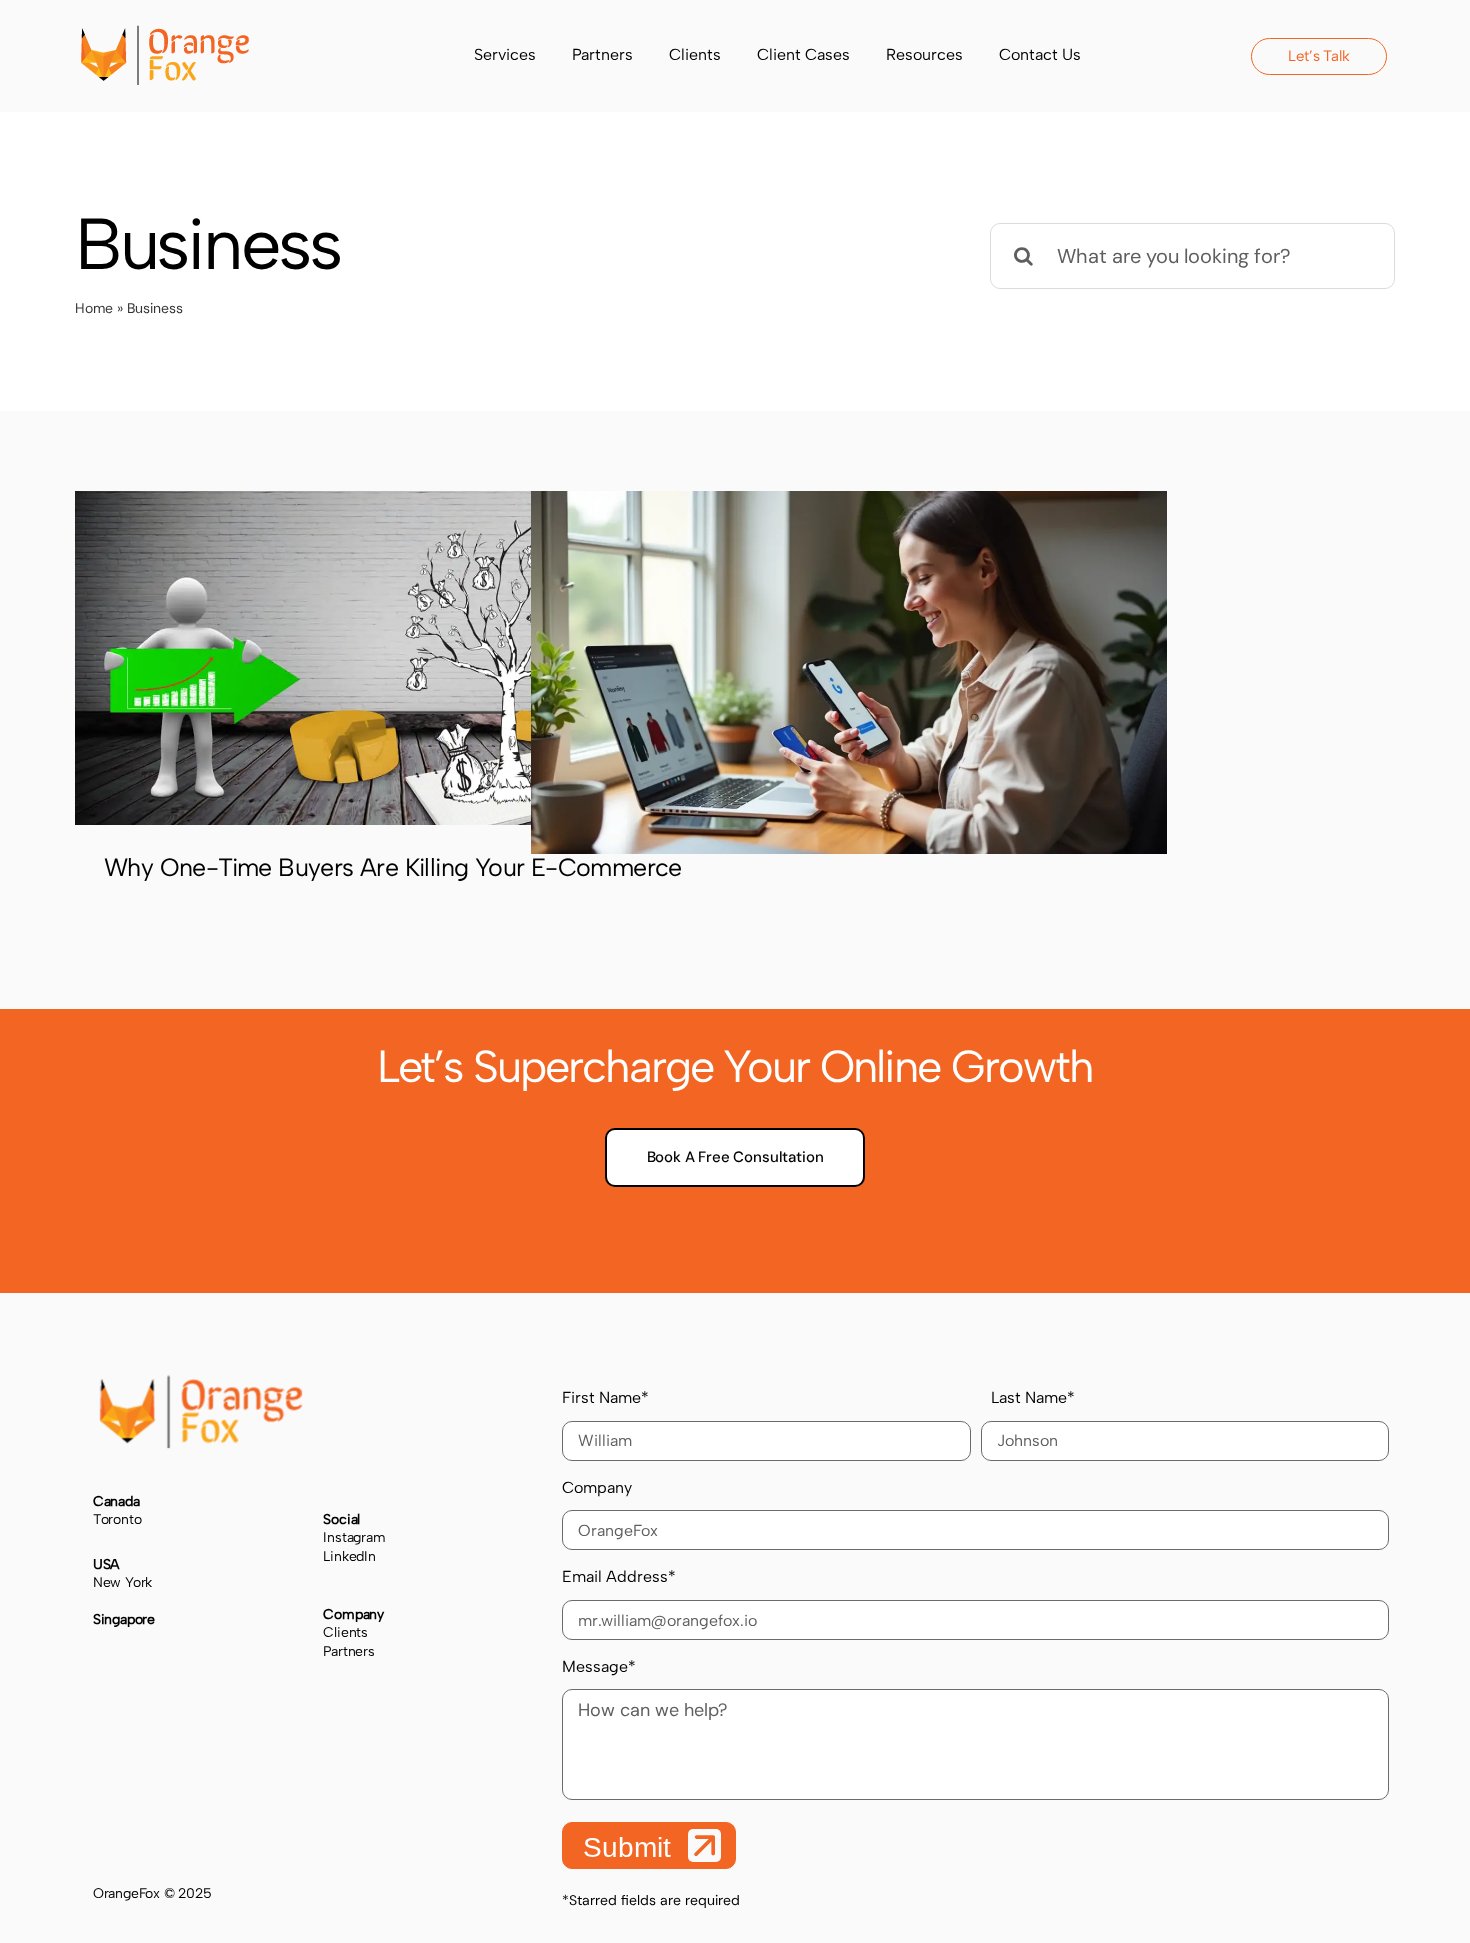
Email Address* (619, 1576)
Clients (345, 1632)
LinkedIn (349, 1556)
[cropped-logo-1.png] (165, 35)
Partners (348, 1651)
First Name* (605, 1397)
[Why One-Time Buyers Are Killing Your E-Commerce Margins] (393, 658)
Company (597, 1487)
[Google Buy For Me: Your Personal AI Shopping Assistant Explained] (849, 672)
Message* (599, 1666)
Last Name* (1033, 1397)
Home (94, 308)
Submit (631, 1847)
